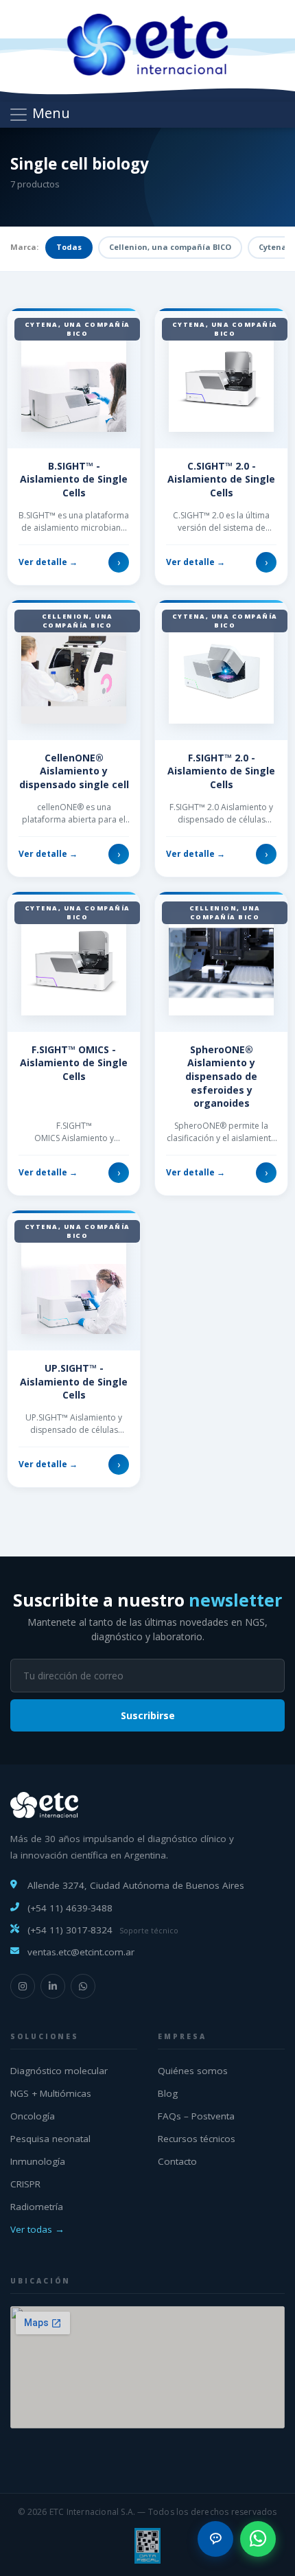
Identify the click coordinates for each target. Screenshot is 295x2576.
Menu (49, 113)
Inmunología (38, 2161)
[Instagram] (23, 1986)
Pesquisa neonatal (50, 2139)
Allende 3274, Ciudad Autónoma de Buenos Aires (136, 1885)
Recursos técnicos (197, 2139)
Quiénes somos (193, 2071)
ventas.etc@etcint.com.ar (81, 1952)
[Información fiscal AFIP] (147, 2546)
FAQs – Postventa (196, 2116)
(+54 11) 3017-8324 (70, 1930)
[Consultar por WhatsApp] (258, 2539)
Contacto (177, 2161)
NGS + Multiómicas (51, 2093)
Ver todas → (37, 2229)
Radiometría (37, 2207)
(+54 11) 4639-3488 (70, 1908)
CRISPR (25, 2184)
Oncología (33, 2116)
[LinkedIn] (53, 1986)
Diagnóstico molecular (59, 2071)
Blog (168, 2093)
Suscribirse (148, 1715)
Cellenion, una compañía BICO (170, 247)
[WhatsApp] (83, 1986)
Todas (69, 247)
